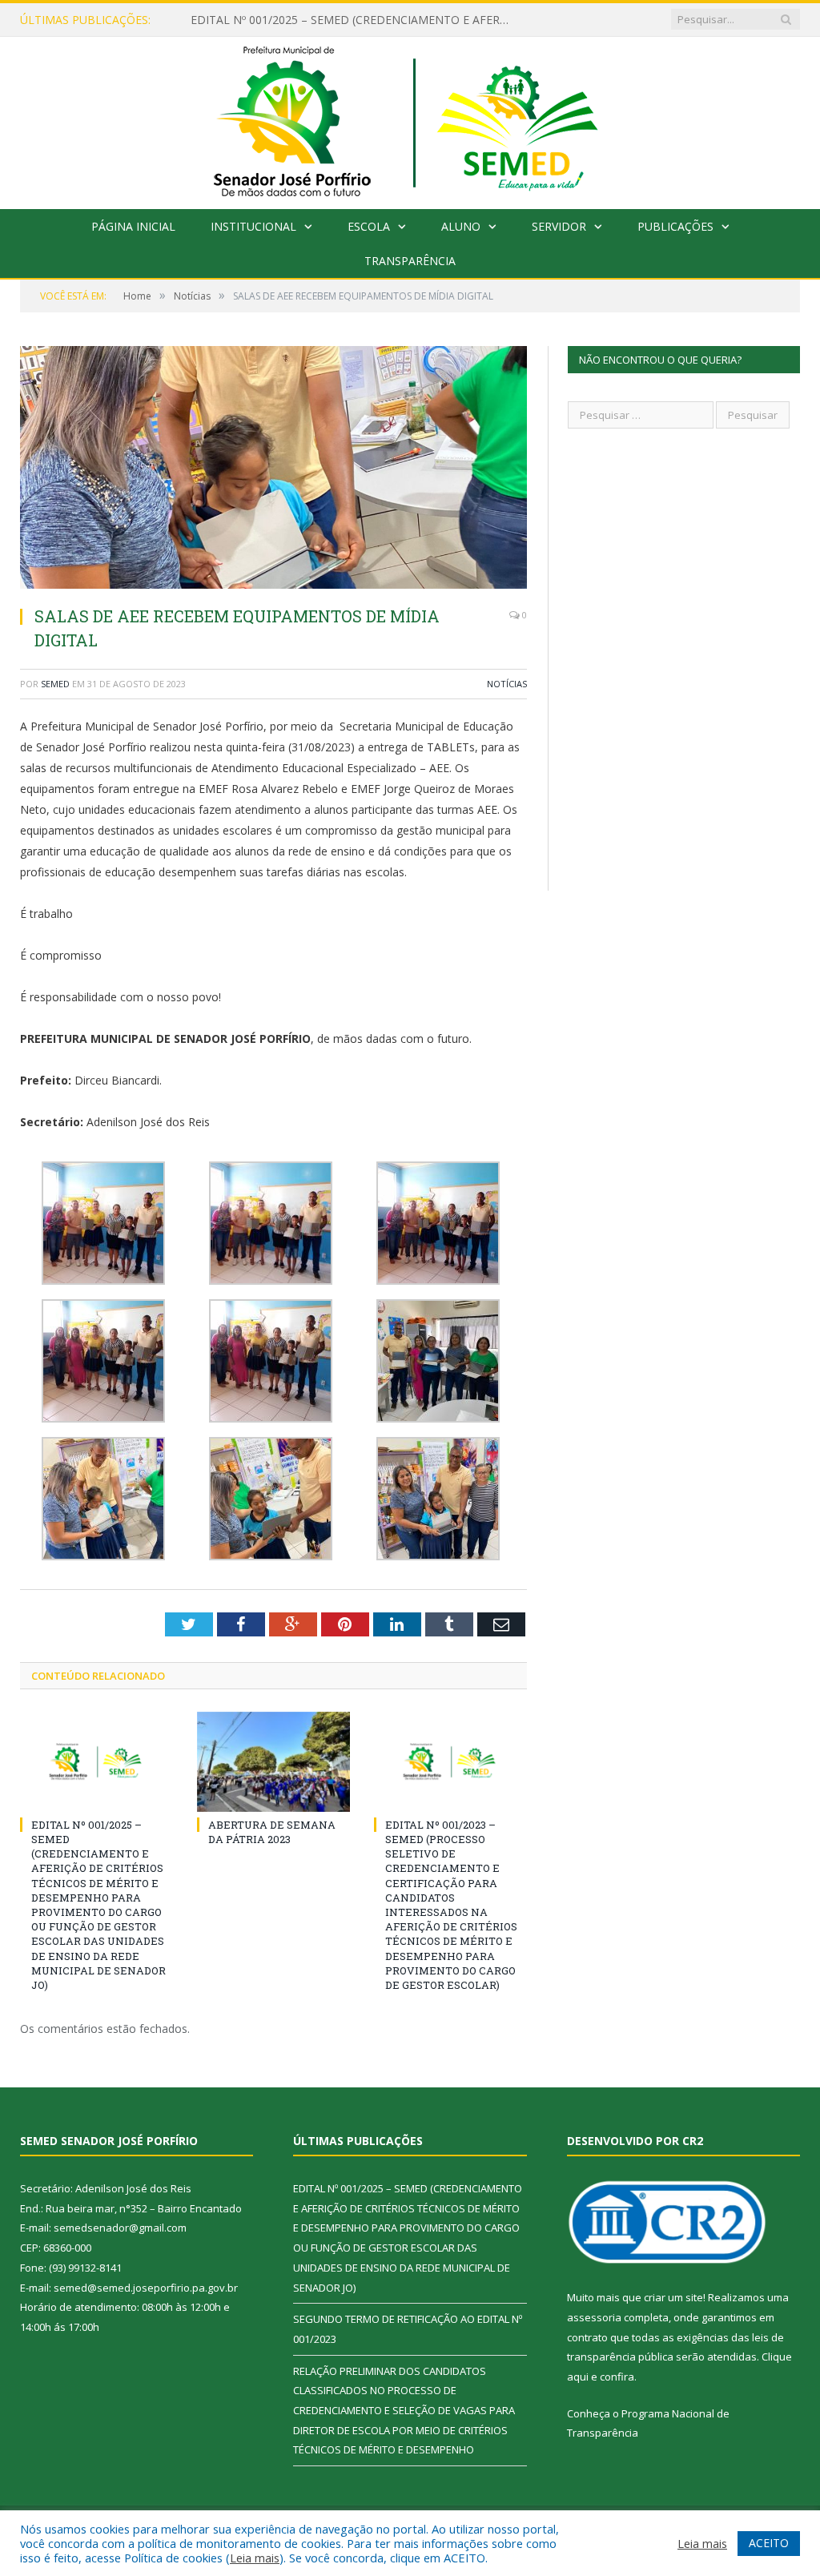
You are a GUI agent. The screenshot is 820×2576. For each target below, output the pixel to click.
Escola (369, 226)
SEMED (55, 684)
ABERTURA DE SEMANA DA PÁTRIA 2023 (272, 1832)
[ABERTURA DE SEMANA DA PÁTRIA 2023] (273, 1762)
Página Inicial (133, 226)
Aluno (461, 226)
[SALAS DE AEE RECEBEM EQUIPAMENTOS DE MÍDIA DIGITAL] (273, 469)
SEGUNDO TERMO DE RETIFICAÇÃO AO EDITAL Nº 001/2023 (351, 20)
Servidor (559, 226)
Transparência (410, 261)
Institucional (253, 226)
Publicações (675, 226)
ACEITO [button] (769, 2543)
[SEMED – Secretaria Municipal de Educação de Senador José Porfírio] (410, 119)
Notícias (507, 684)
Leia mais (255, 2558)
